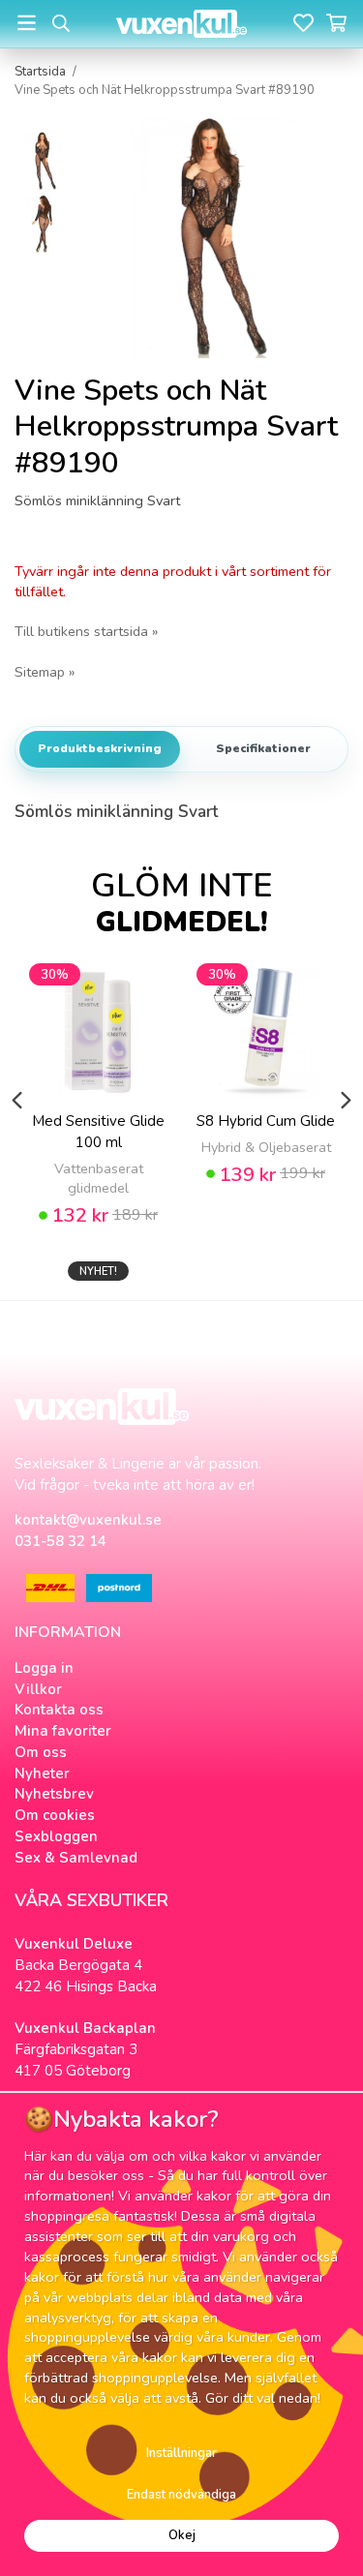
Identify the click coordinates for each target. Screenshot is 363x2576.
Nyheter (42, 1773)
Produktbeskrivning (100, 748)
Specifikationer (263, 748)
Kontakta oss (59, 1710)
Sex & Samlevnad (76, 1858)
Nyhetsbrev (54, 1794)
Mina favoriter (63, 1731)
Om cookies (55, 1815)
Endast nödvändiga (181, 2495)
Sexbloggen (56, 1836)
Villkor (38, 1689)
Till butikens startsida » (86, 631)
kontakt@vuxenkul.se (88, 1520)
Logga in (44, 1668)
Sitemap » (45, 672)
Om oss (41, 1752)
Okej (182, 2535)
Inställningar (181, 2453)
